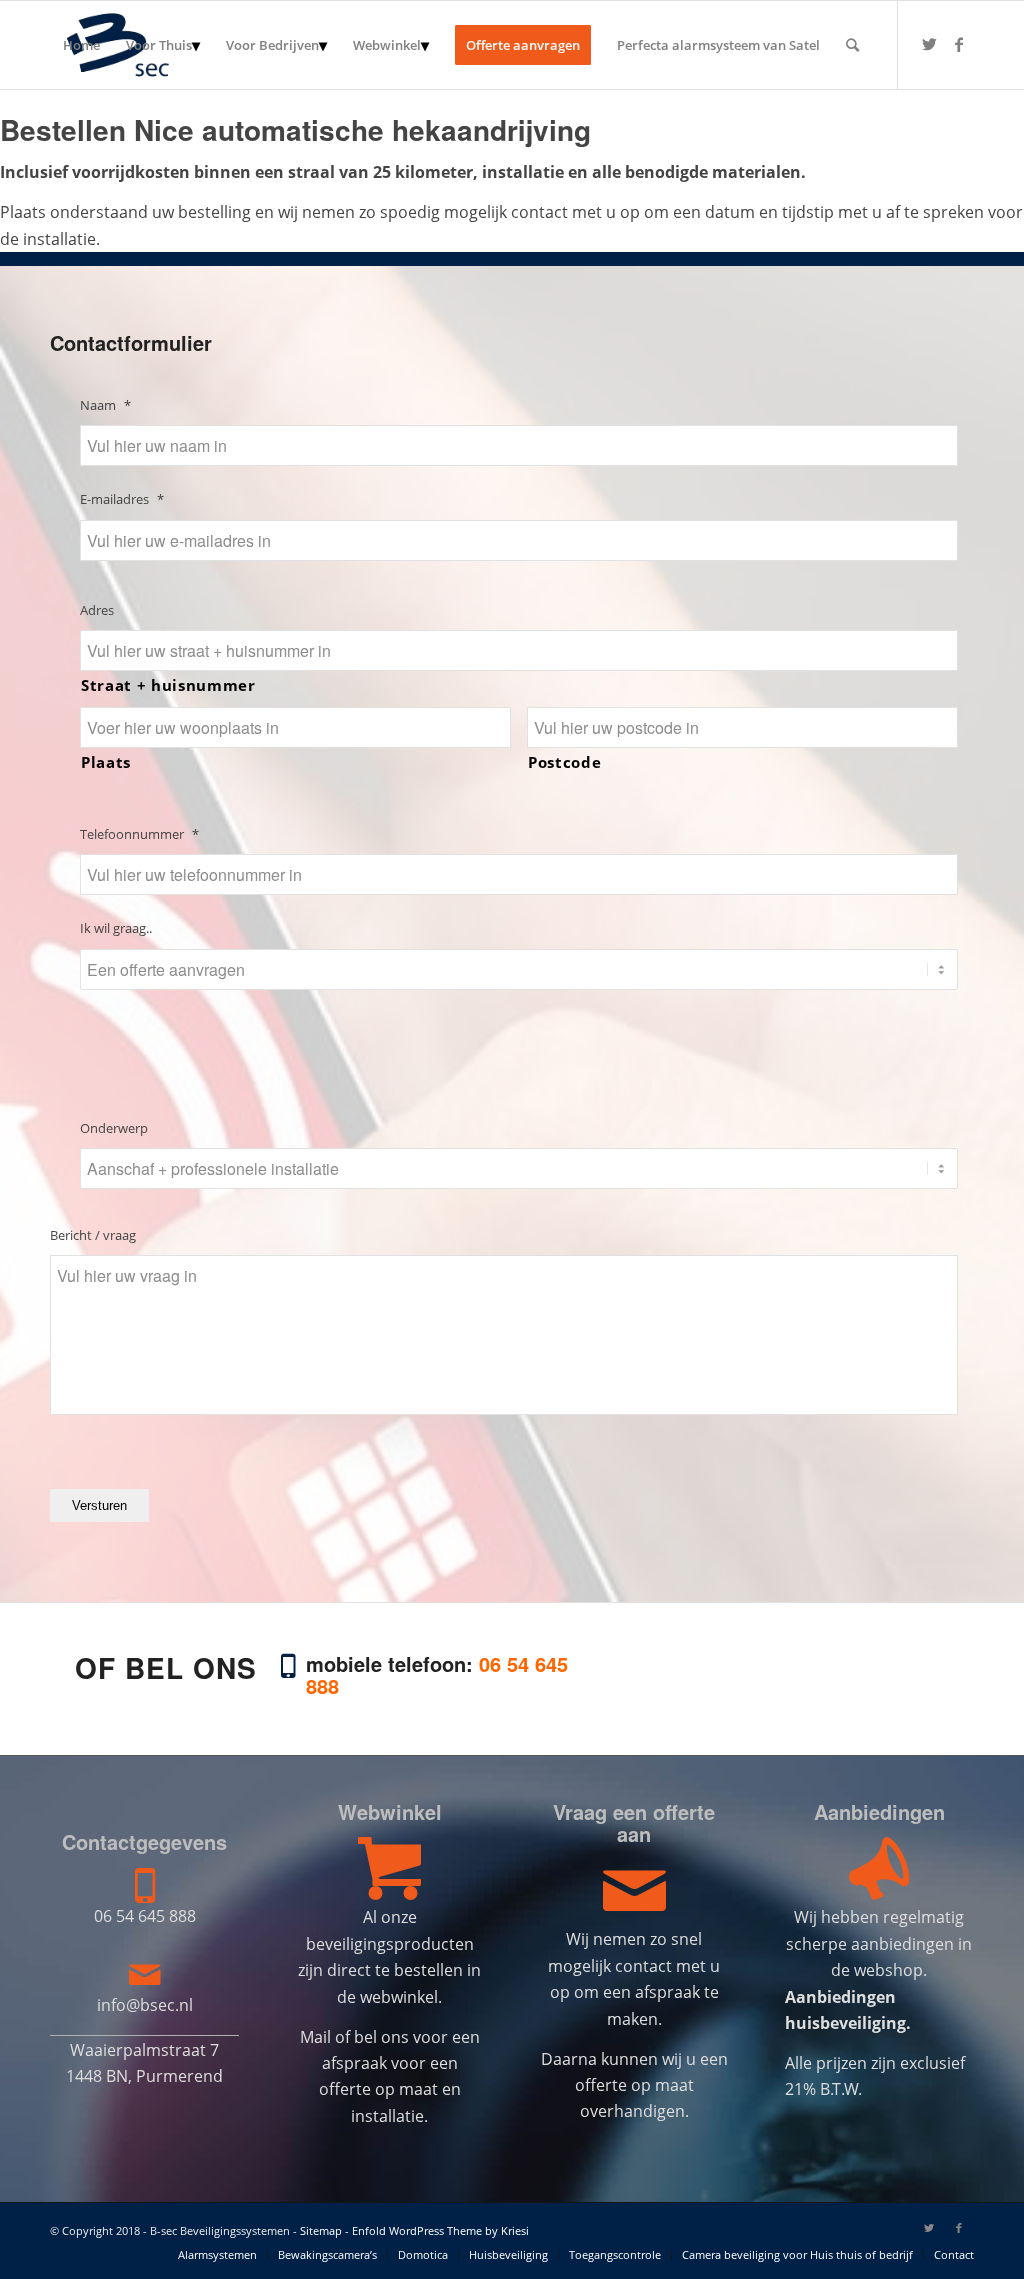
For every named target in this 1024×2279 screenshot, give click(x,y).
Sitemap (321, 2230)
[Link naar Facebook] (959, 44)
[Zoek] (852, 45)
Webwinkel (390, 1811)
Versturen (99, 1505)
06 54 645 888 (145, 1916)
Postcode (564, 762)
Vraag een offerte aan (634, 1822)
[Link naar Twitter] (929, 44)
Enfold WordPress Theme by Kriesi (440, 2230)
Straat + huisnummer (168, 685)
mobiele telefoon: (437, 1674)
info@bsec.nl (145, 2005)
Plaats (106, 762)
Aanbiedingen (879, 1811)
